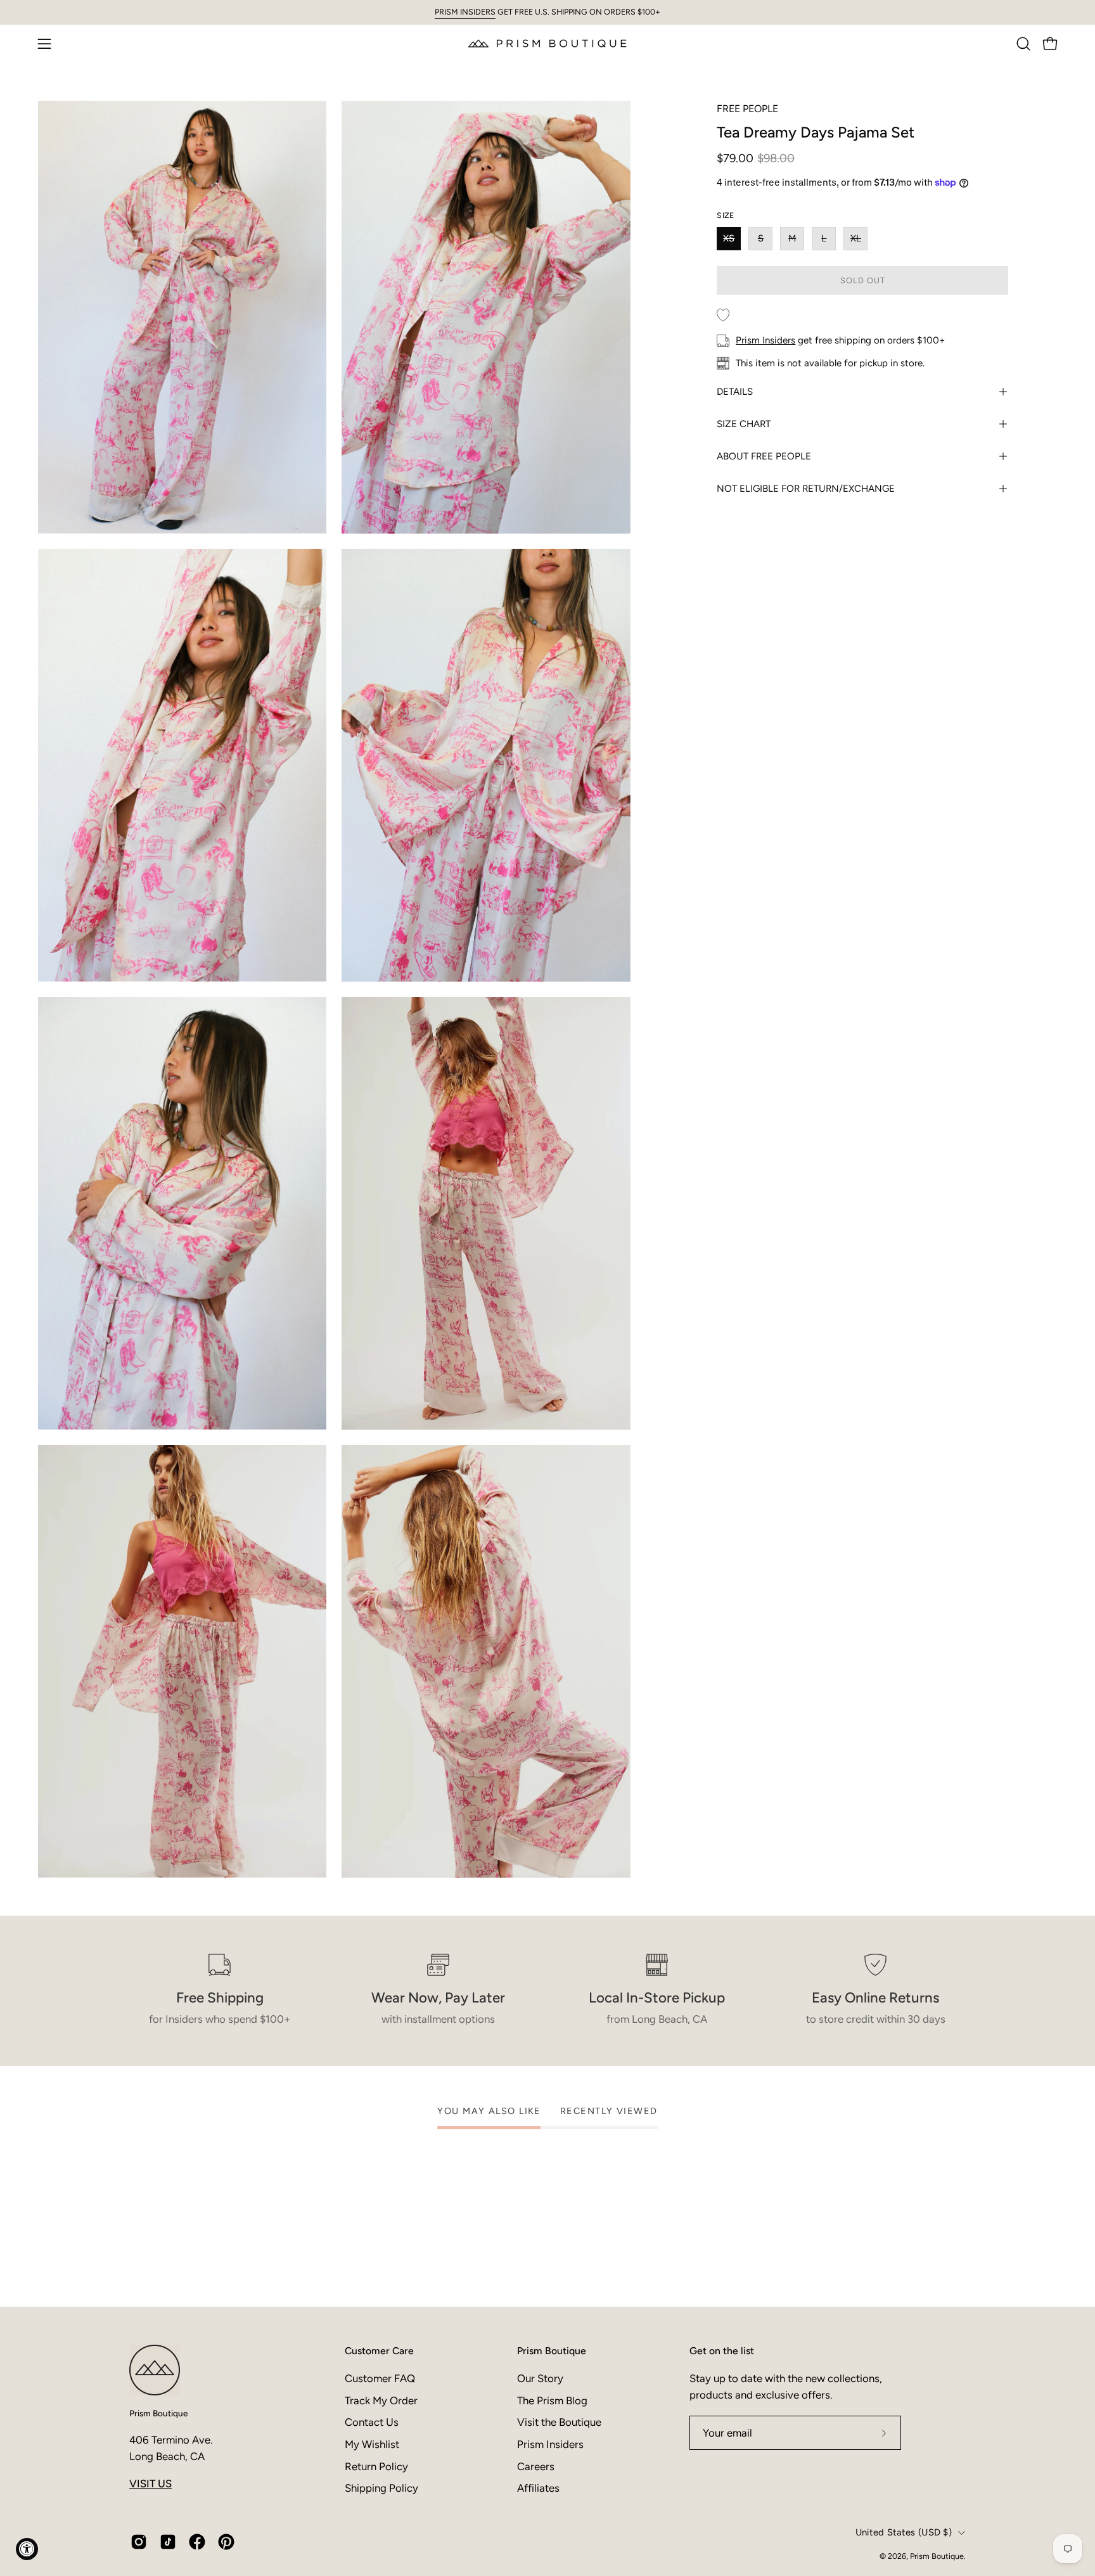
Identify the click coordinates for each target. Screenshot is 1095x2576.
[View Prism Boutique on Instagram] (139, 2542)
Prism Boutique (158, 2413)
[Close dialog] (790, 2264)
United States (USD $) (904, 2532)
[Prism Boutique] (547, 43)
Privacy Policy (625, 2526)
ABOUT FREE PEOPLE (764, 456)
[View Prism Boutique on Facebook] (197, 2542)
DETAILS (735, 392)
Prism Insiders (765, 340)
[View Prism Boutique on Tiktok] (168, 2542)
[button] (1023, 44)
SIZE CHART (744, 424)
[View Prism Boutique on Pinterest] (226, 2542)
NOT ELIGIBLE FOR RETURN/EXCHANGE (806, 489)
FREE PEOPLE (747, 109)
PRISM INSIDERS (465, 12)
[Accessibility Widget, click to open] (27, 2549)
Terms (665, 2526)
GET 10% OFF (674, 2448)
